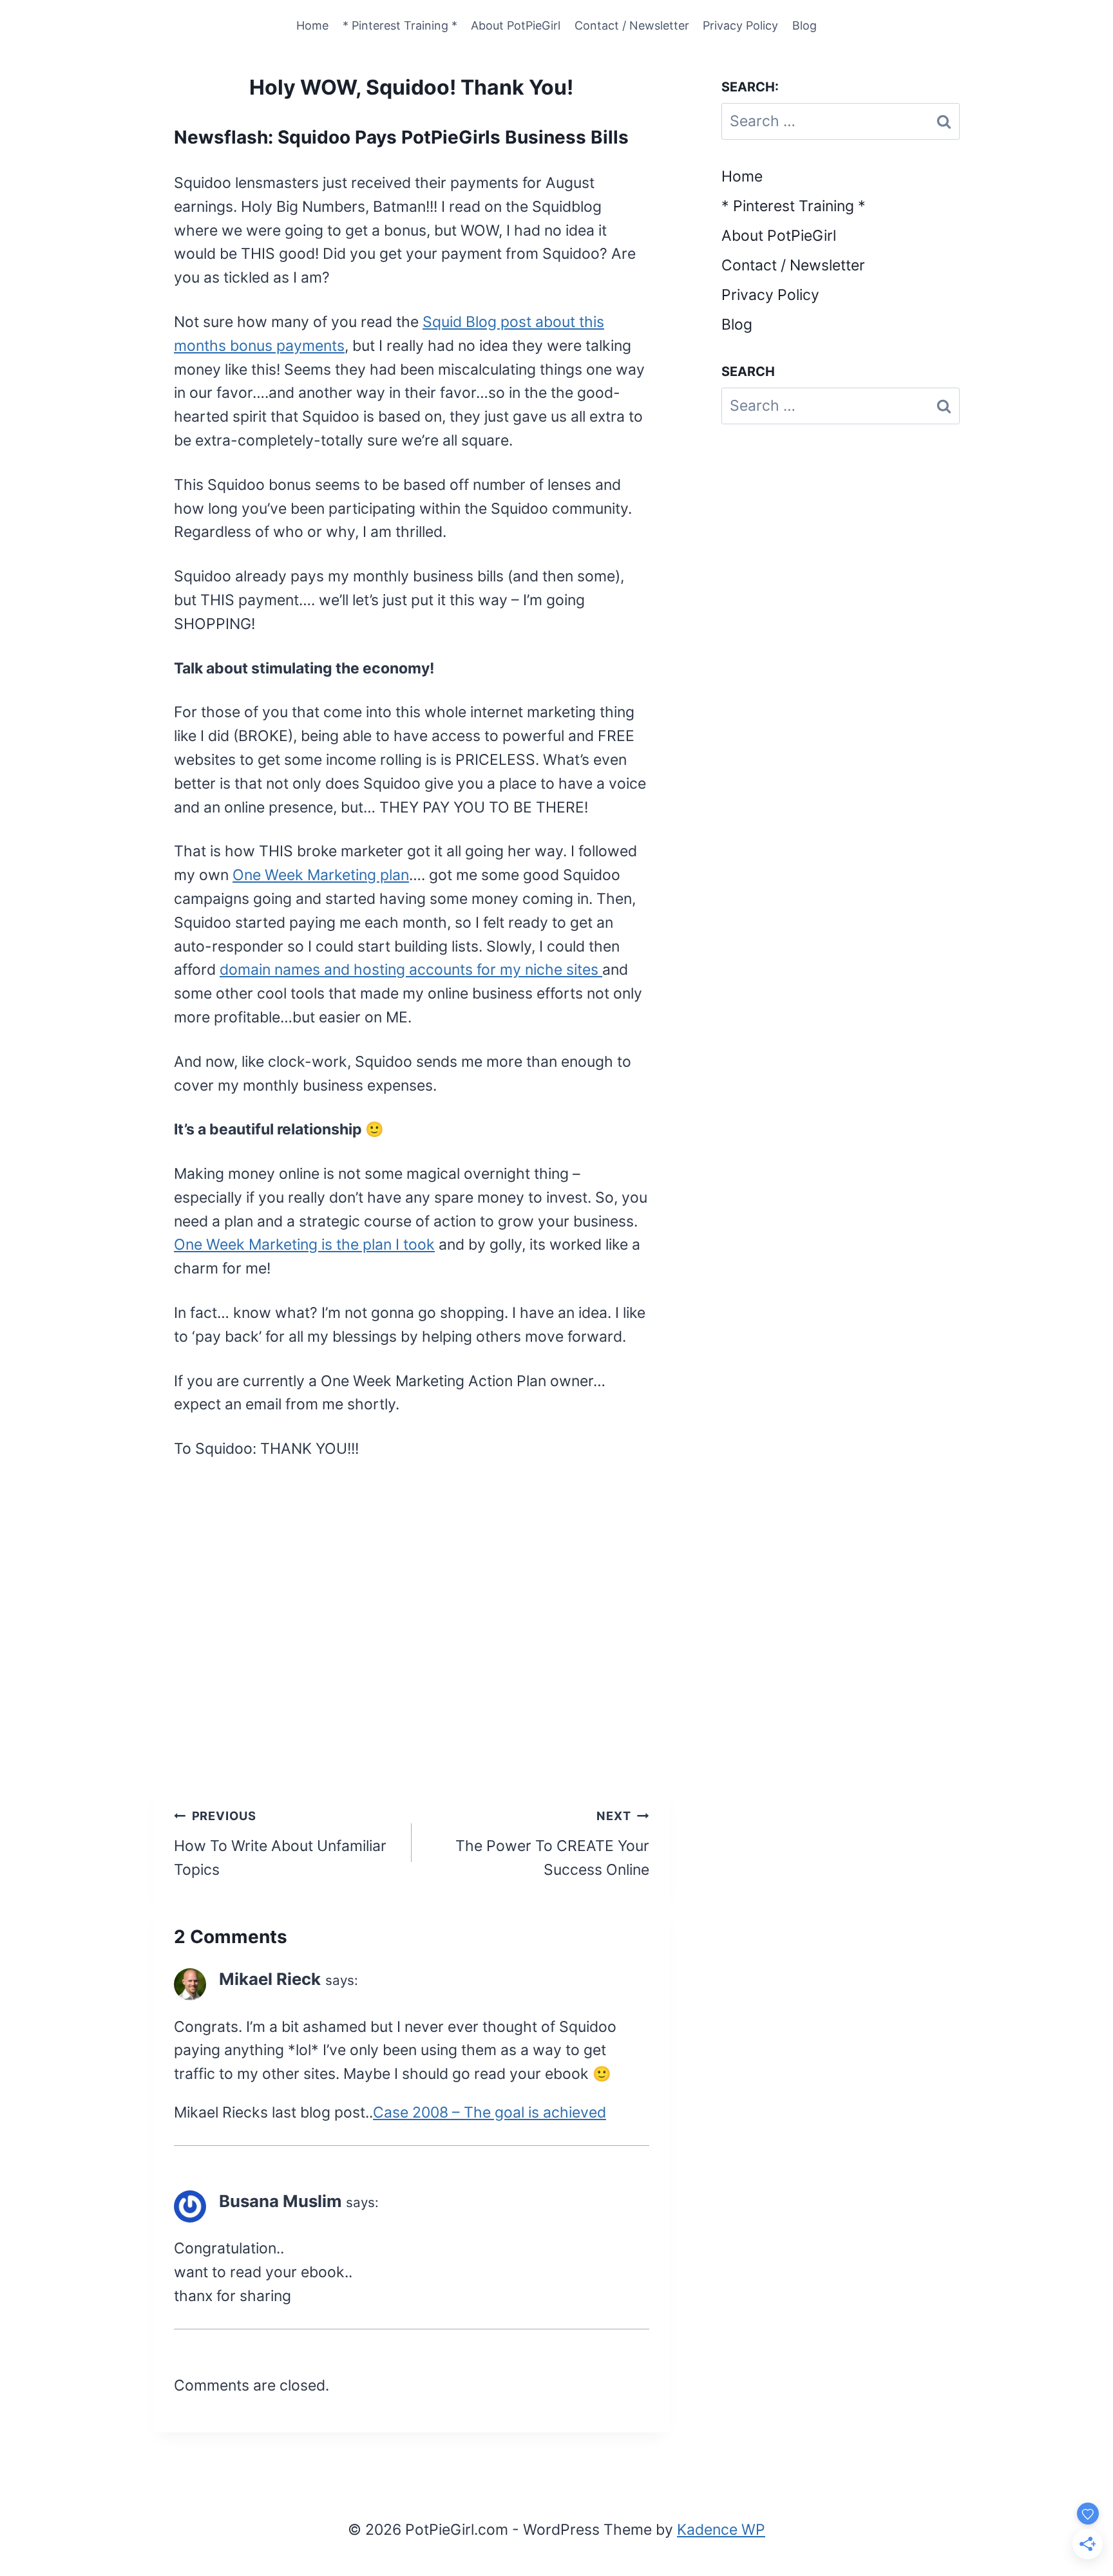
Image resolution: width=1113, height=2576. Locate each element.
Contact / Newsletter (632, 25)
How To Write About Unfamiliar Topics (280, 1844)
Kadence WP (721, 2530)
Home (312, 25)
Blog (804, 25)
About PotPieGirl (516, 25)
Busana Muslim (280, 2201)
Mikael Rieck (270, 1979)
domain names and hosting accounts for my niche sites (411, 970)
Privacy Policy (740, 25)
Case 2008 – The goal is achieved (490, 2112)
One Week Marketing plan (321, 875)
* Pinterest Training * (400, 25)
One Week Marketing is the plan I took (304, 1245)
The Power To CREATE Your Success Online (552, 1844)
